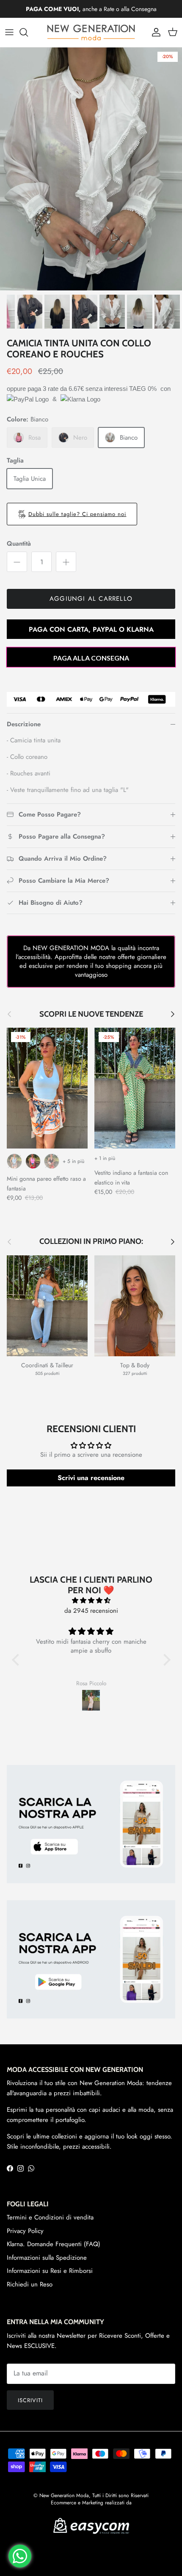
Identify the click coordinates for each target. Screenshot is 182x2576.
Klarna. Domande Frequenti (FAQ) (54, 2244)
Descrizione (24, 724)
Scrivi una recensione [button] (91, 1478)
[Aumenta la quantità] (66, 562)
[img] (91, 1600)
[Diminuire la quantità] (17, 562)
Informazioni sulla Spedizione (47, 2258)
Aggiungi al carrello (91, 599)
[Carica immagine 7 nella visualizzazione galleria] (91, 169)
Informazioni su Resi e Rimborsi (50, 2271)
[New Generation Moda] (91, 32)
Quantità (19, 544)
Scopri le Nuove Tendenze (91, 1014)
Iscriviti (30, 2400)
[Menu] (9, 32)
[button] (17, 1660)
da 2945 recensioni (91, 1611)
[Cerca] (28, 32)
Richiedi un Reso (30, 2284)
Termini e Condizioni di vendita (50, 2217)
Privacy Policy (25, 2231)
